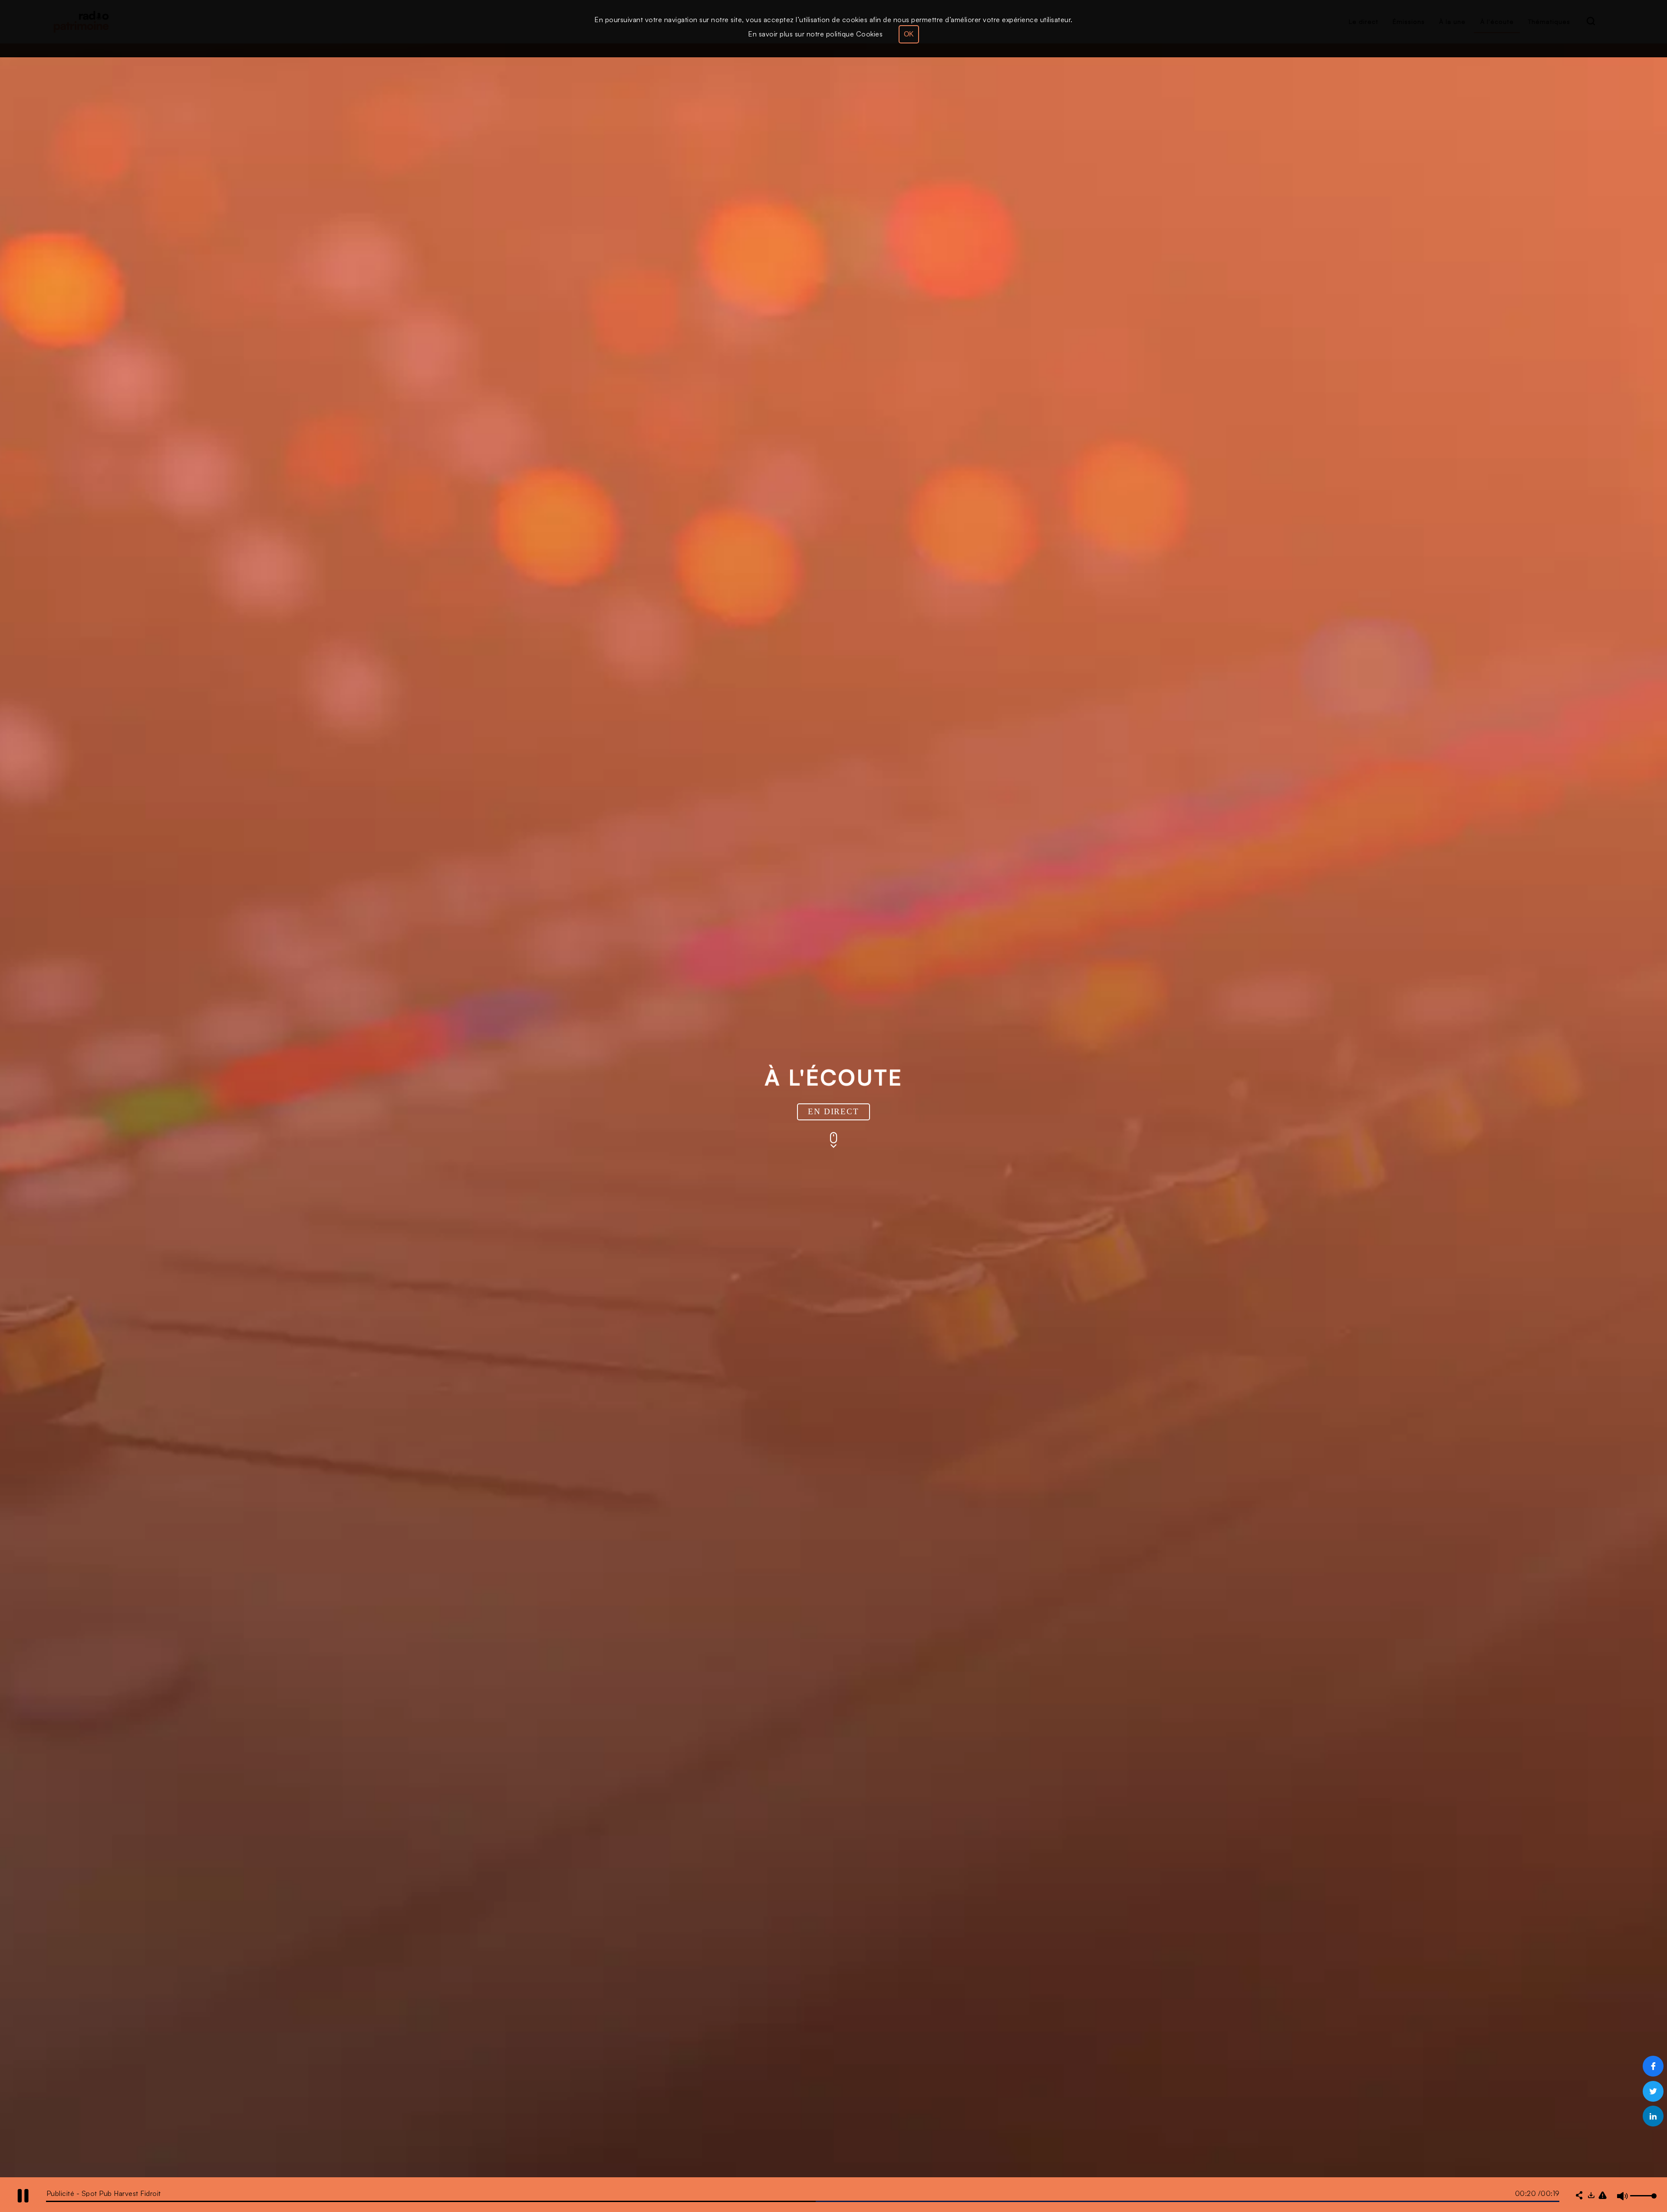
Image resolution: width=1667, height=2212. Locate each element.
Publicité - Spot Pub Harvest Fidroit (104, 2193)
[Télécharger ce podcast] (1591, 2196)
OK (909, 34)
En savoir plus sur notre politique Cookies (815, 34)
